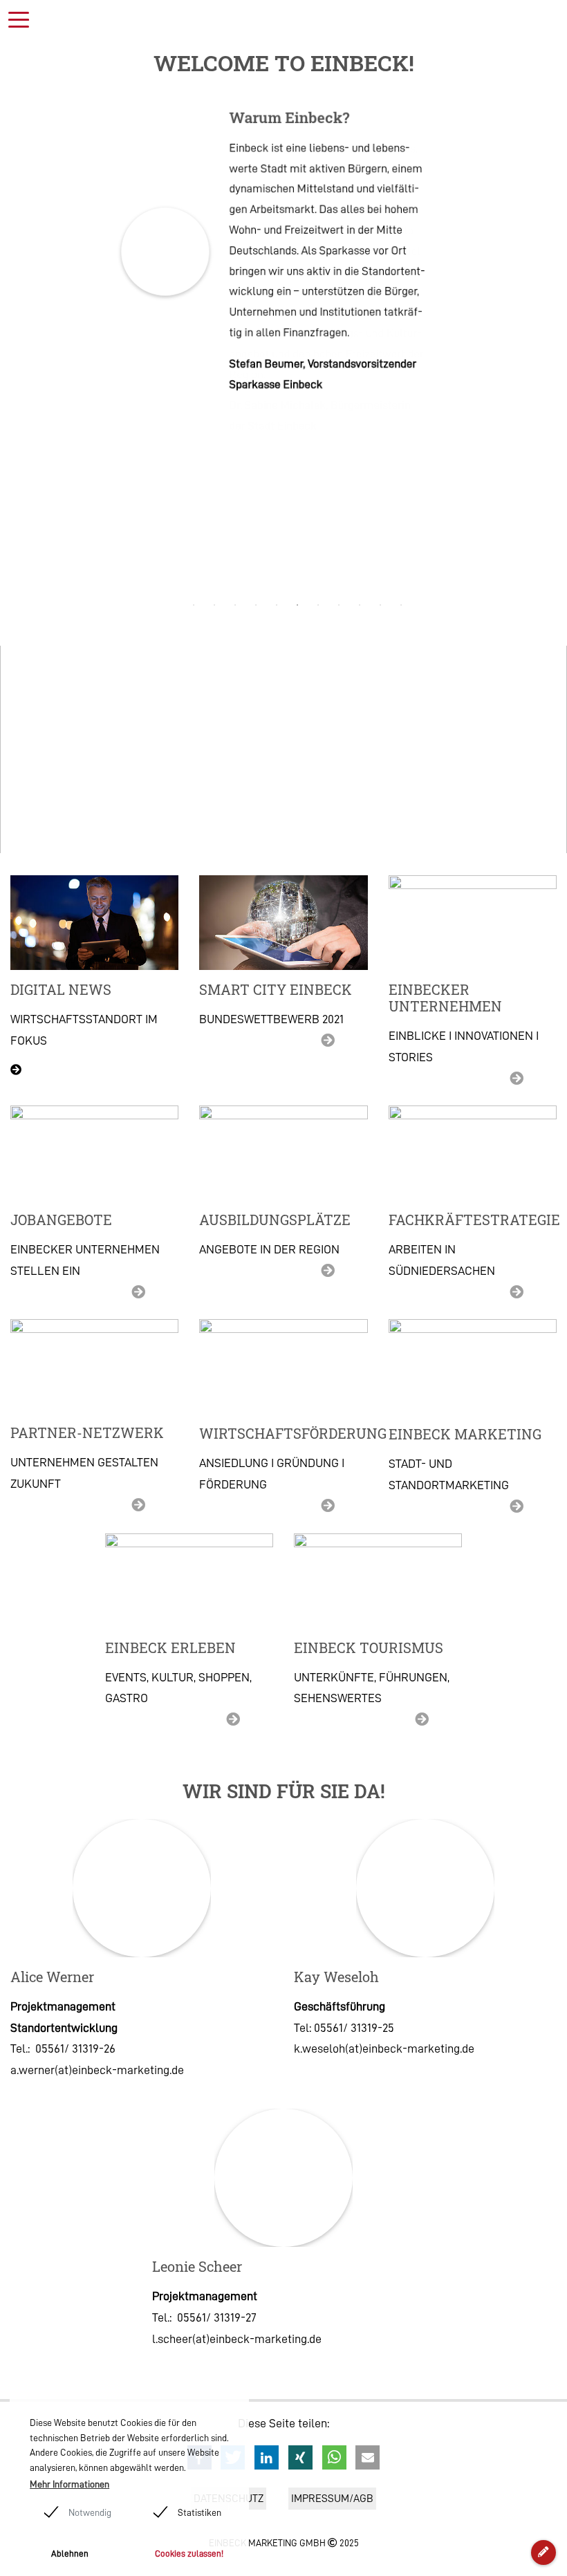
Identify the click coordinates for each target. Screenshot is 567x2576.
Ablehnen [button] (70, 2554)
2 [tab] (217, 605)
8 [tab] (342, 605)
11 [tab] (404, 605)
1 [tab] (196, 605)
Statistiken (199, 2512)
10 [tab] (383, 605)
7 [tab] (321, 605)
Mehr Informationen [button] (69, 2484)
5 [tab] (279, 605)
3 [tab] (238, 605)
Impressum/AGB (332, 2499)
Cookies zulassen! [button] (189, 2554)
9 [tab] (362, 605)
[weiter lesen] (283, 923)
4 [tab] (259, 605)
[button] (267, 2457)
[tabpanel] (284, 252)
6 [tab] (300, 605)
